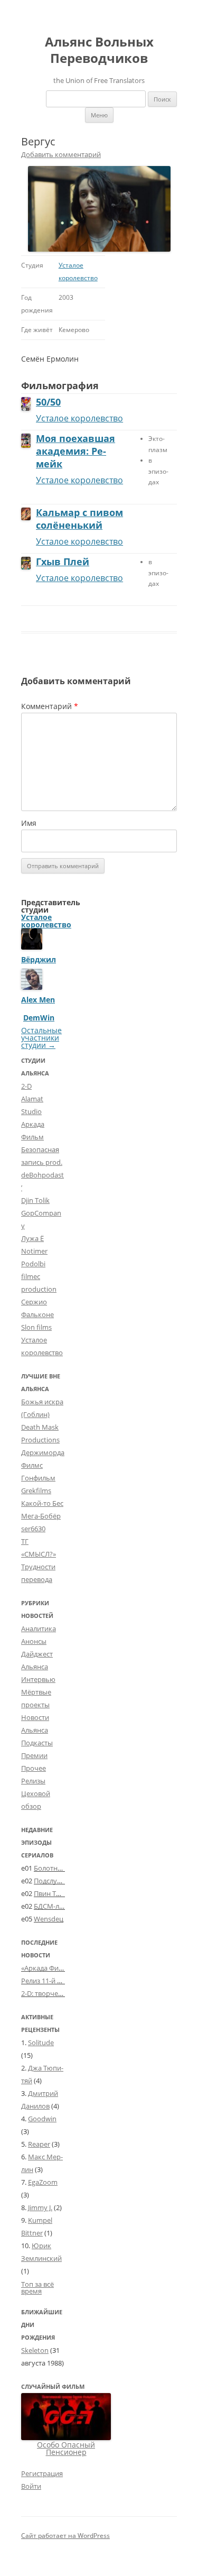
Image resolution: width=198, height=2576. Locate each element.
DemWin (39, 1018)
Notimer (34, 1251)
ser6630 (33, 1529)
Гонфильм (38, 1478)
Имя (29, 823)
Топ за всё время (37, 2288)
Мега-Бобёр (41, 1516)
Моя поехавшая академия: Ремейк (76, 451)
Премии (34, 1755)
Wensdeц (49, 1919)
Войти (31, 2486)
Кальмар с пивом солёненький (79, 519)
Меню (99, 115)
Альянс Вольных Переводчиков (99, 50)
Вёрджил (39, 959)
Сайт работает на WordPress (65, 2536)
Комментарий (50, 706)
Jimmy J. (40, 2207)
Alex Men (38, 1000)
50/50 (48, 402)
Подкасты (37, 1743)
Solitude (41, 2043)
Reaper (39, 2144)
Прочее (34, 1768)
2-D (26, 1086)
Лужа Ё (32, 1238)
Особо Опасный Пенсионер (66, 2448)
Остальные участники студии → (41, 1038)
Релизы (33, 1781)
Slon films (36, 1327)
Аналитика (39, 1629)
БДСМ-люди (53, 1906)
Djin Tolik (35, 1200)
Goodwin (42, 2119)
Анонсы (34, 1641)
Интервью (38, 1679)
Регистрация (42, 2473)
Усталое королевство (79, 418)
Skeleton (35, 2350)
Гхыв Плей (63, 562)
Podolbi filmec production (39, 1276)
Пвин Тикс (50, 1893)
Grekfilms (36, 1491)
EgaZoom (43, 2182)
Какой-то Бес (42, 1503)
